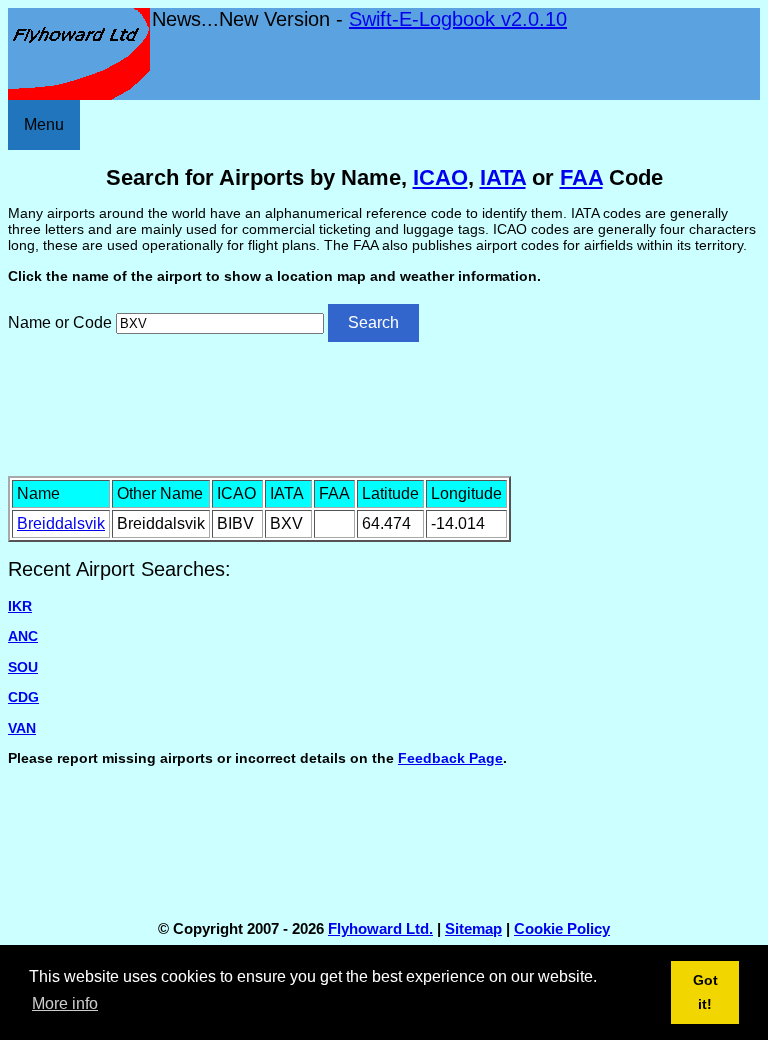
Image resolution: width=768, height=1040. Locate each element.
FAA (581, 177)
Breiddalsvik (61, 523)
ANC (23, 636)
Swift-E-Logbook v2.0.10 (458, 19)
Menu (44, 124)
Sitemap (473, 928)
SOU (23, 667)
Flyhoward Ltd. (380, 928)
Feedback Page (450, 758)
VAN (22, 728)
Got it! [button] (705, 992)
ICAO (440, 177)
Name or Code (60, 322)
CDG (23, 697)
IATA (503, 177)
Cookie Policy (562, 928)
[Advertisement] (384, 407)
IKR (20, 606)
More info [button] (65, 1003)
